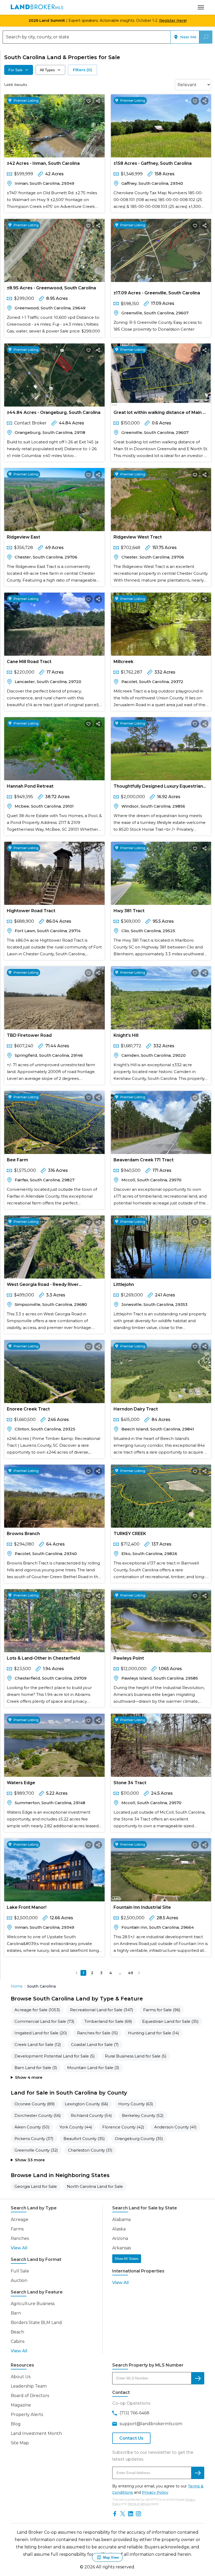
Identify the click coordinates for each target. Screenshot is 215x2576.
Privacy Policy (155, 2492)
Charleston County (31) (90, 2150)
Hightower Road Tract (31, 911)
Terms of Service (139, 2504)
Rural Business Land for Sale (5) (136, 2056)
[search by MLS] (198, 2378)
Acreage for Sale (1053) (37, 2010)
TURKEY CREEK (130, 1534)
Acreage (20, 2220)
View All (19, 2248)
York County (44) (76, 2127)
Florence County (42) (123, 2127)
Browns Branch (23, 1534)
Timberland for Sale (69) (108, 2021)
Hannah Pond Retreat (30, 786)
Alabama (121, 2220)
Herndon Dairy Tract (136, 1409)
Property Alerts (27, 2415)
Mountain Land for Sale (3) (93, 2068)
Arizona (120, 2238)
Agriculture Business (33, 2304)
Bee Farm (17, 1160)
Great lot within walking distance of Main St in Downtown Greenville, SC (160, 414)
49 (130, 1973)
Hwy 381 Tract (129, 911)
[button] (77, 1973)
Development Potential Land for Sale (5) (55, 2056)
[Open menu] (201, 7)
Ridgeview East (23, 537)
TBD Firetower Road (29, 1035)
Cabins (18, 2341)
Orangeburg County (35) (139, 2139)
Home (17, 1986)
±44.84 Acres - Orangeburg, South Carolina (54, 412)
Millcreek (123, 662)
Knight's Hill (126, 1035)
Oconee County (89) (35, 2104)
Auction (19, 2280)
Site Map (20, 2443)
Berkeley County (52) (143, 2115)
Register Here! (173, 20)
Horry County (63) (136, 2104)
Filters (82, 70)
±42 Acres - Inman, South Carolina (43, 163)
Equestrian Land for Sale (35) (170, 2021)
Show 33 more (30, 2160)
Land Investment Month (36, 2433)
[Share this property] (98, 101)
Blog (16, 2424)
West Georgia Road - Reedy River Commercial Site (43, 1286)
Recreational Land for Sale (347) (102, 2010)
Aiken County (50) (32, 2127)
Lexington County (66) (87, 2104)
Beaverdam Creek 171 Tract (144, 1160)
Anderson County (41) (175, 2127)
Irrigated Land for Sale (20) (41, 2033)
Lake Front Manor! (27, 1907)
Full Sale (20, 2271)
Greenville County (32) (36, 2150)
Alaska (119, 2229)
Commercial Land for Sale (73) (44, 2021)
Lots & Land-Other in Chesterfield (43, 1658)
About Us (21, 2377)
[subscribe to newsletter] (198, 2473)
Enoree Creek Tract (28, 1409)
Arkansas (122, 2248)
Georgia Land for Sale (36, 2186)
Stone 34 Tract (130, 1783)
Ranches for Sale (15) (98, 2033)
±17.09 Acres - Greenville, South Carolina (157, 293)
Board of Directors (30, 2396)
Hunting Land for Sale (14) (154, 2033)
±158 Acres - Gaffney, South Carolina (153, 163)
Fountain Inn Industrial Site (142, 1907)
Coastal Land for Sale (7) (95, 2044)
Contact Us (131, 2438)
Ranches (20, 2238)
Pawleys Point (129, 1658)
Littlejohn (124, 1284)
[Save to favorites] (89, 101)
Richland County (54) (91, 2115)
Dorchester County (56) (38, 2115)
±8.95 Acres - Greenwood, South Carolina (51, 288)
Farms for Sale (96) (162, 2010)
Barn (16, 2313)
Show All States (127, 2259)
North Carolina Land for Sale (95, 2186)
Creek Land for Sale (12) (38, 2044)
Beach (17, 2332)
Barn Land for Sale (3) (36, 2068)
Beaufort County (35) (84, 2139)
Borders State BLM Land (36, 2323)
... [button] (120, 1973)
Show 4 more (29, 2077)
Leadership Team (29, 2386)
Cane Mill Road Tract (29, 662)
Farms (17, 2229)
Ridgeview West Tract (138, 537)
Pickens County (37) (34, 2139)
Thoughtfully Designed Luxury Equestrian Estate (158, 787)
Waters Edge (21, 1783)
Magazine (21, 2405)
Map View (111, 2557)
